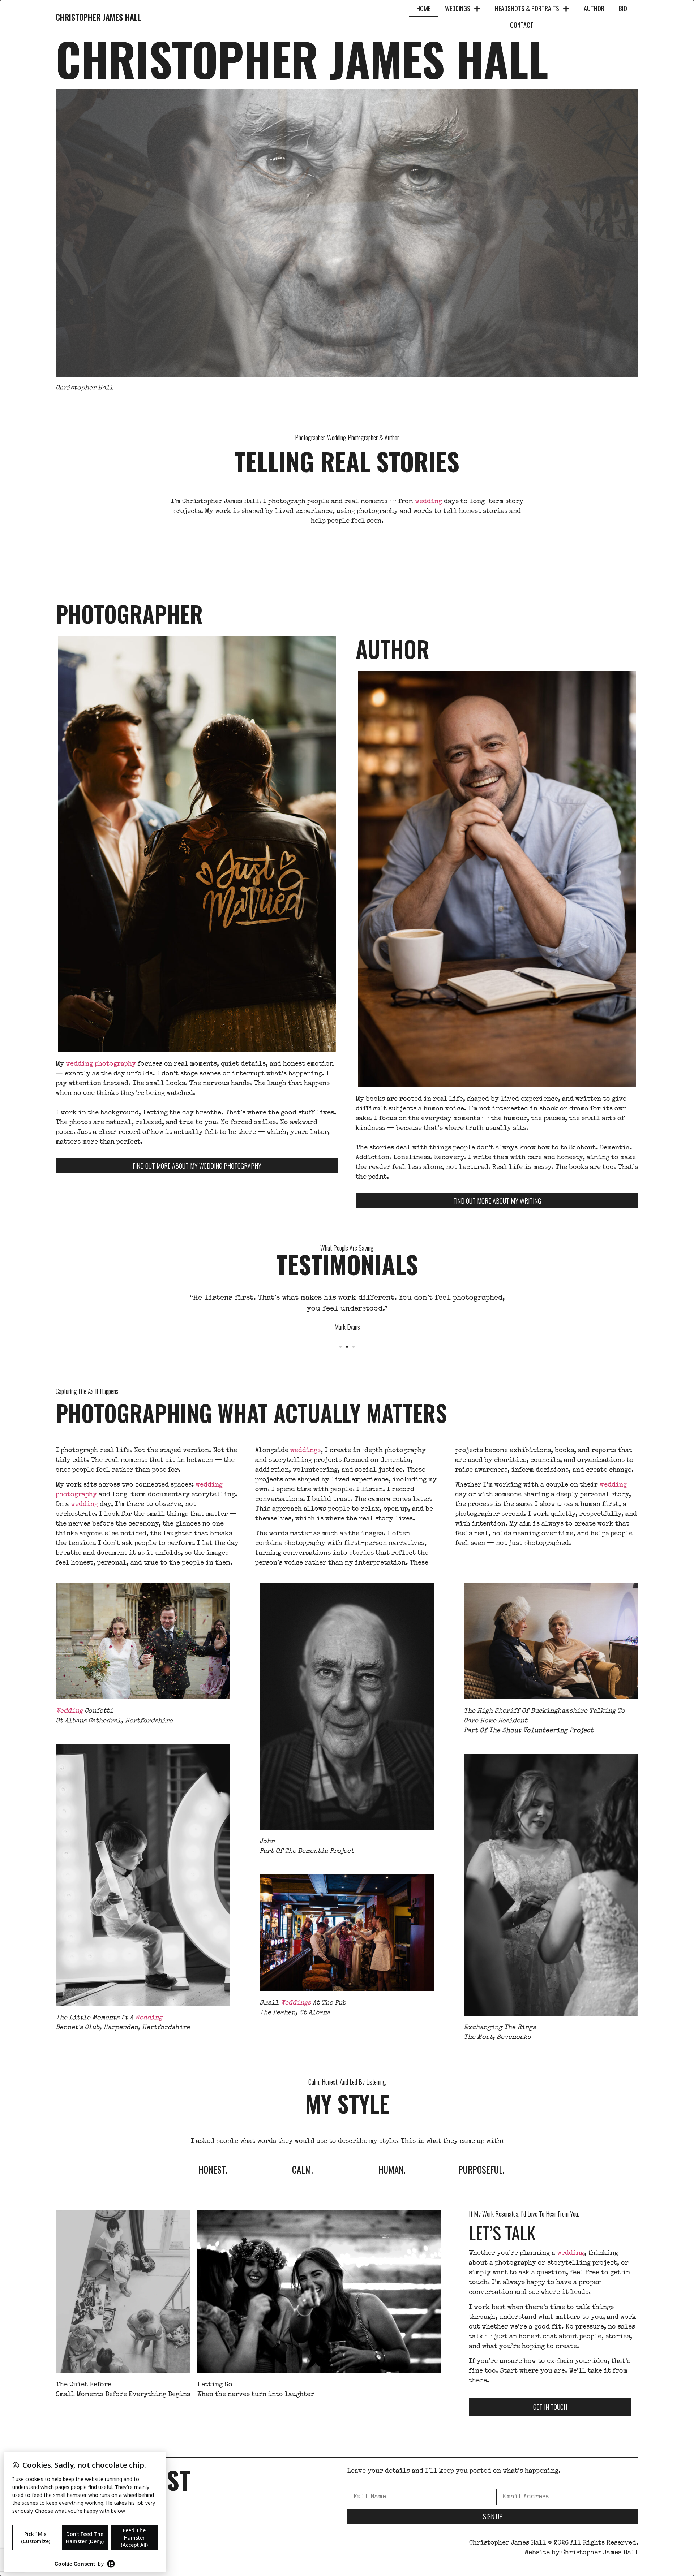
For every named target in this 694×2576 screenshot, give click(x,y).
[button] (340, 1347)
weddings (305, 1451)
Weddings (458, 8)
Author (594, 8)
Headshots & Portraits (527, 8)
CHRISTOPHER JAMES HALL (98, 17)
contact (522, 25)
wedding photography (101, 1064)
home (423, 8)
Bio (623, 8)
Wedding (69, 1711)
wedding (429, 502)
